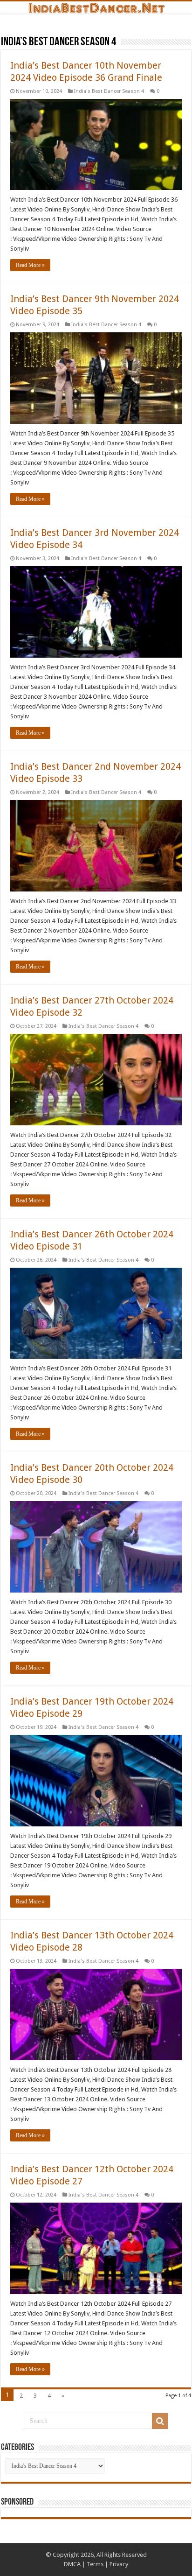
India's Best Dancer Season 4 (109, 91)
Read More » (30, 265)
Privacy (119, 2564)
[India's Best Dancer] (96, 7)
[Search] (160, 2421)
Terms (95, 2564)
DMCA (72, 2564)
